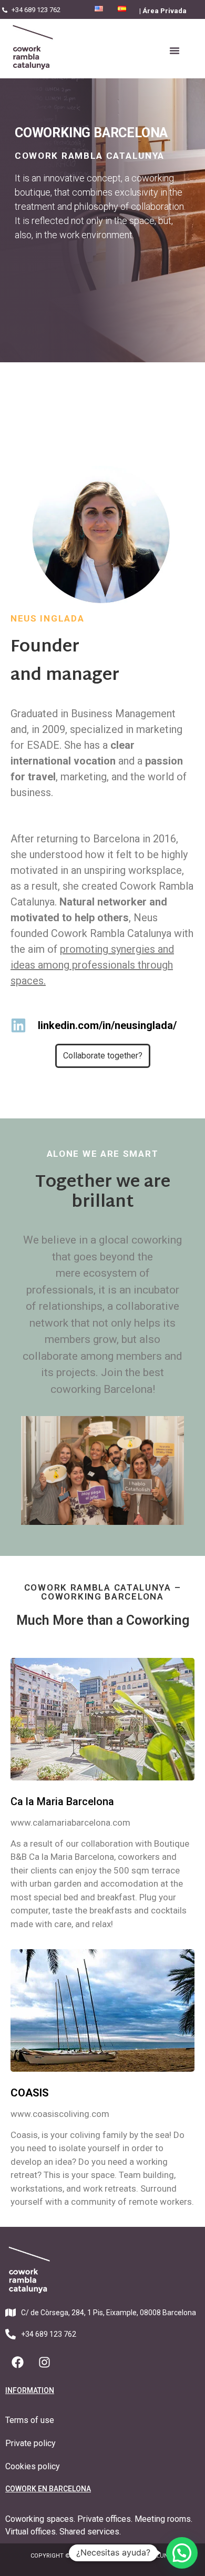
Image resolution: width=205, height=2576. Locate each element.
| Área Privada (163, 11)
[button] (175, 50)
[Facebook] (17, 2363)
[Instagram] (44, 2363)
